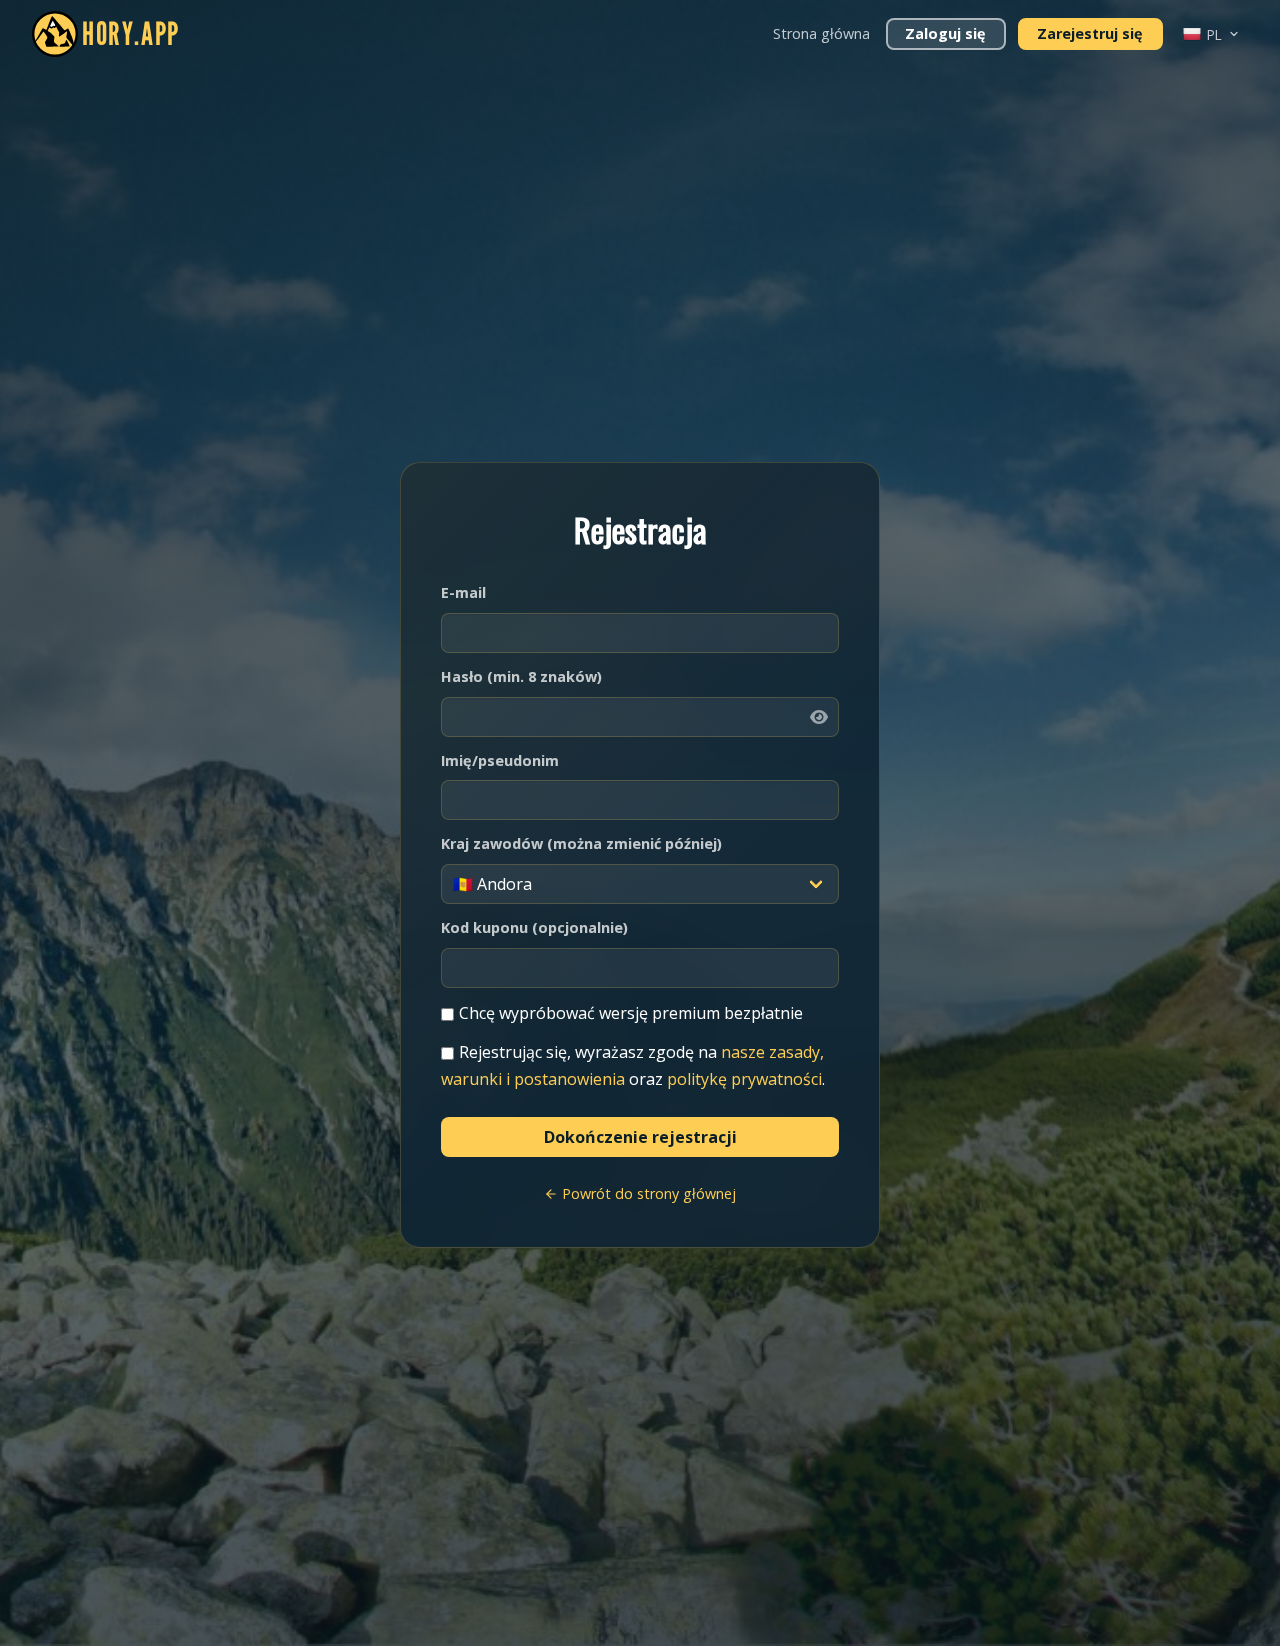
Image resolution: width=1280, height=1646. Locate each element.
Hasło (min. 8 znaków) (521, 676)
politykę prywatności (744, 1079)
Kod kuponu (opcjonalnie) (534, 927)
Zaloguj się (945, 33)
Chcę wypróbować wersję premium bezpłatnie (631, 1013)
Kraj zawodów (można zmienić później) (581, 843)
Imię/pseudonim (500, 760)
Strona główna (821, 33)
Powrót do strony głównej (647, 1193)
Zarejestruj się (1090, 33)
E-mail (463, 592)
